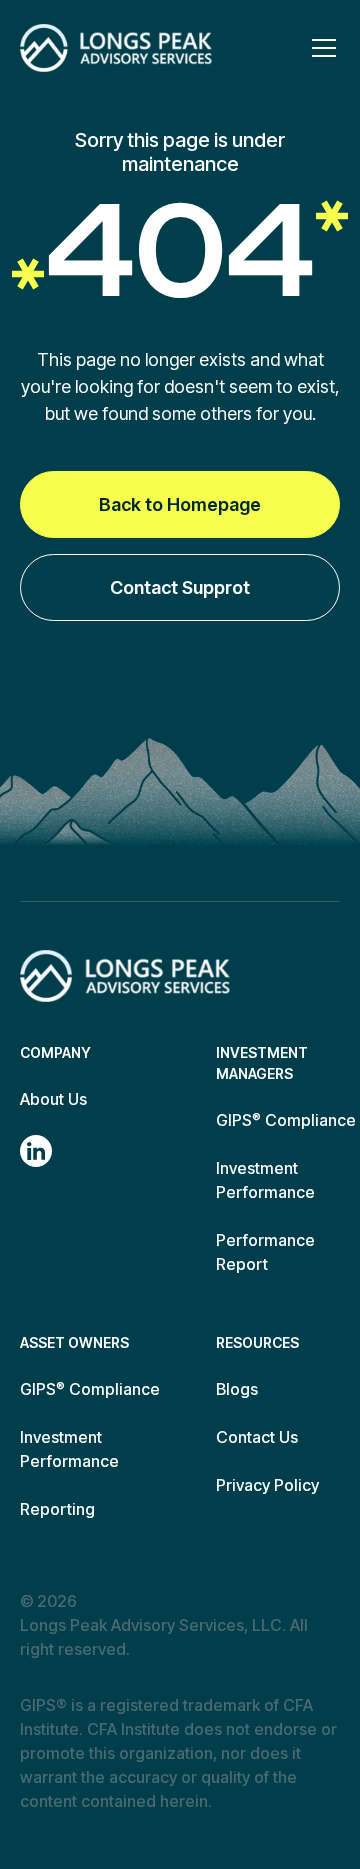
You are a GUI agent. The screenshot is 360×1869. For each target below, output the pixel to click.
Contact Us (257, 1437)
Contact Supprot (180, 587)
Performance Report (265, 1252)
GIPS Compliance (286, 1120)
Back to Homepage (180, 504)
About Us (53, 1099)
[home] (116, 48)
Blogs (237, 1389)
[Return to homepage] (125, 976)
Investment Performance (265, 1180)
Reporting (57, 1509)
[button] (320, 48)
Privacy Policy (267, 1485)
